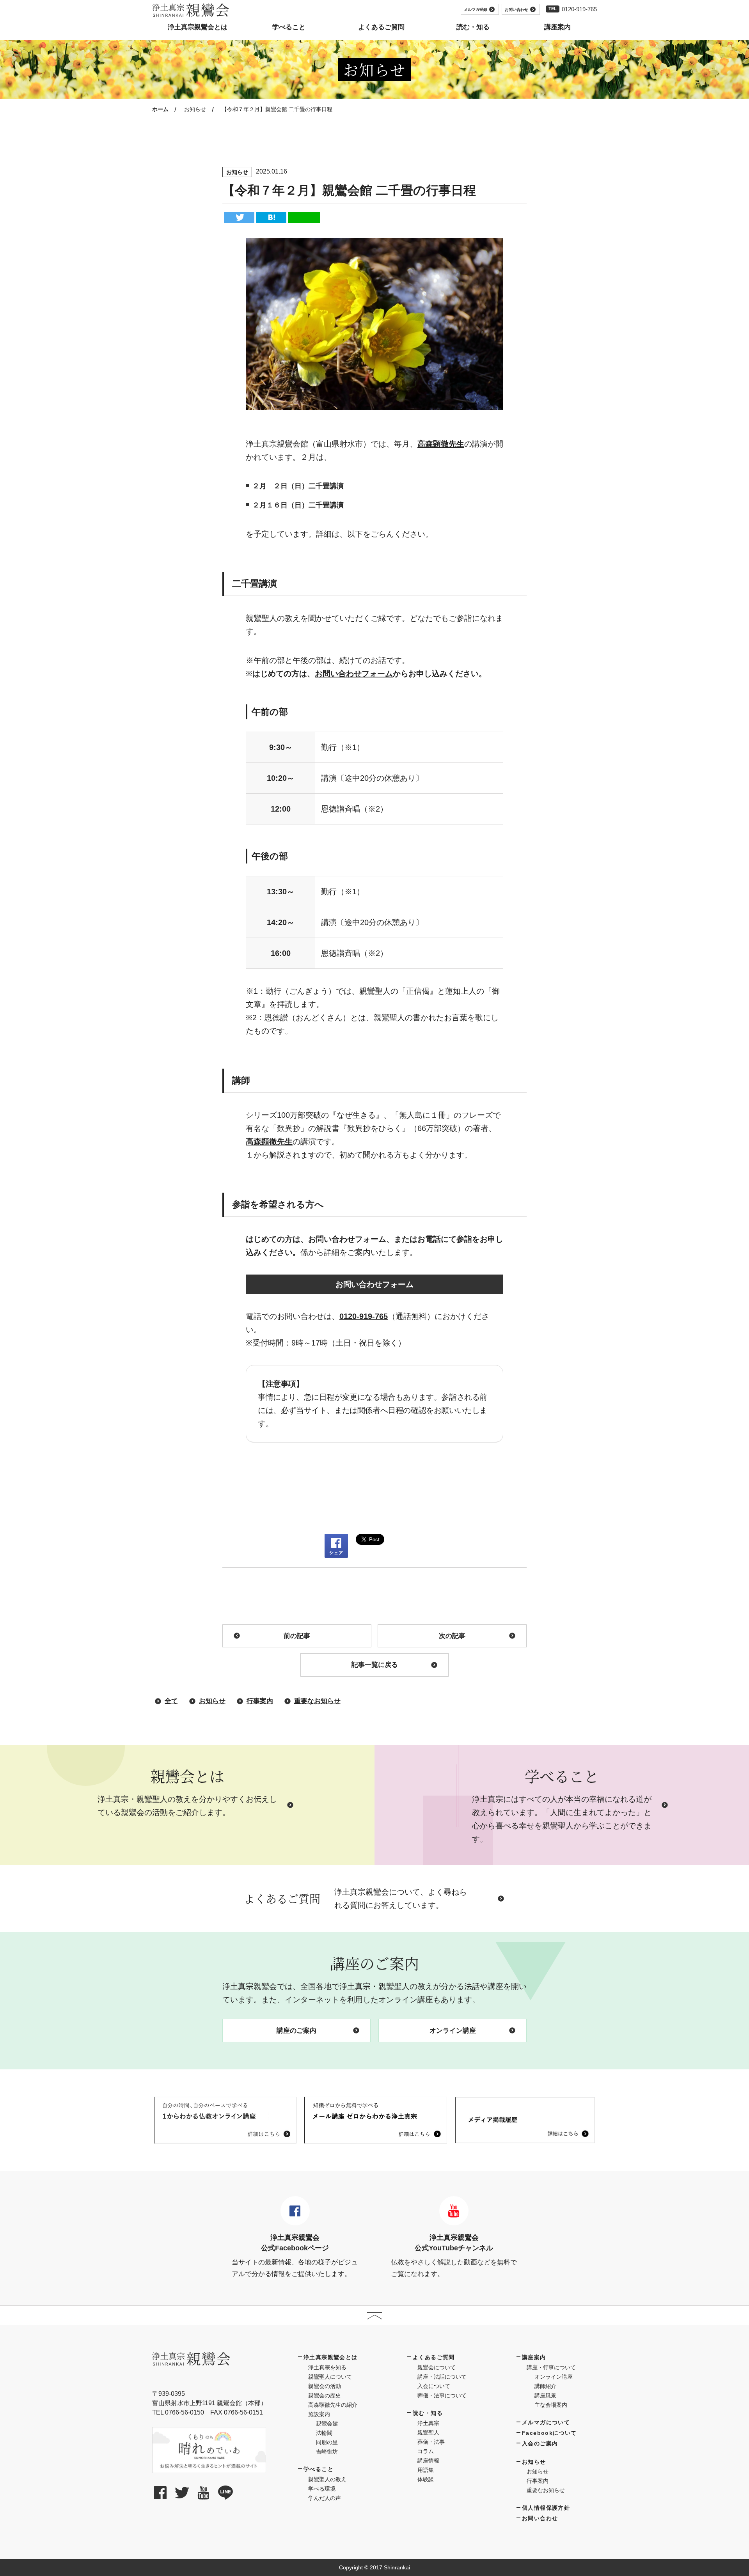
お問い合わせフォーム (354, 674)
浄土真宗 (428, 2423)
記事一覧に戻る (375, 1665)
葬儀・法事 (431, 2442)
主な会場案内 (551, 2405)
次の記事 (452, 1636)
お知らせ (195, 109)
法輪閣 (324, 2433)
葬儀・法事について (442, 2395)
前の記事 (297, 1636)
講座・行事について (551, 2367)
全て (171, 1701)
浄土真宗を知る (327, 2367)
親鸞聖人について (330, 2377)
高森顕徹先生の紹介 (333, 2405)
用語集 (426, 2470)
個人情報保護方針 (546, 2508)
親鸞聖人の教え (327, 2479)
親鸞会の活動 (325, 2386)
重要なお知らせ (317, 1701)
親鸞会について (437, 2367)
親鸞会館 (327, 2424)
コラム (426, 2451)
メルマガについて (546, 2422)
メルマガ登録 (476, 10)
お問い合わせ (516, 10)
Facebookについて (549, 2433)
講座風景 (545, 2395)
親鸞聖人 (428, 2432)
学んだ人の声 (325, 2498)
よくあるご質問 (434, 2357)
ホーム (160, 109)
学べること (319, 2469)
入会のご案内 (540, 2443)
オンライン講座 (453, 2031)
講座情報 (428, 2461)
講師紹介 (545, 2386)
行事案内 (260, 1701)
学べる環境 (322, 2489)
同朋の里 (327, 2442)
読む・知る (428, 2413)
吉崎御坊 (327, 2452)
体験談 (426, 2479)
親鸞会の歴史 (325, 2395)
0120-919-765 (579, 9)
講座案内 (534, 2357)
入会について (434, 2386)
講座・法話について (442, 2377)
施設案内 (319, 2414)
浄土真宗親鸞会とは (331, 2357)
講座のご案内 (296, 2031)
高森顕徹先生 (441, 444)
